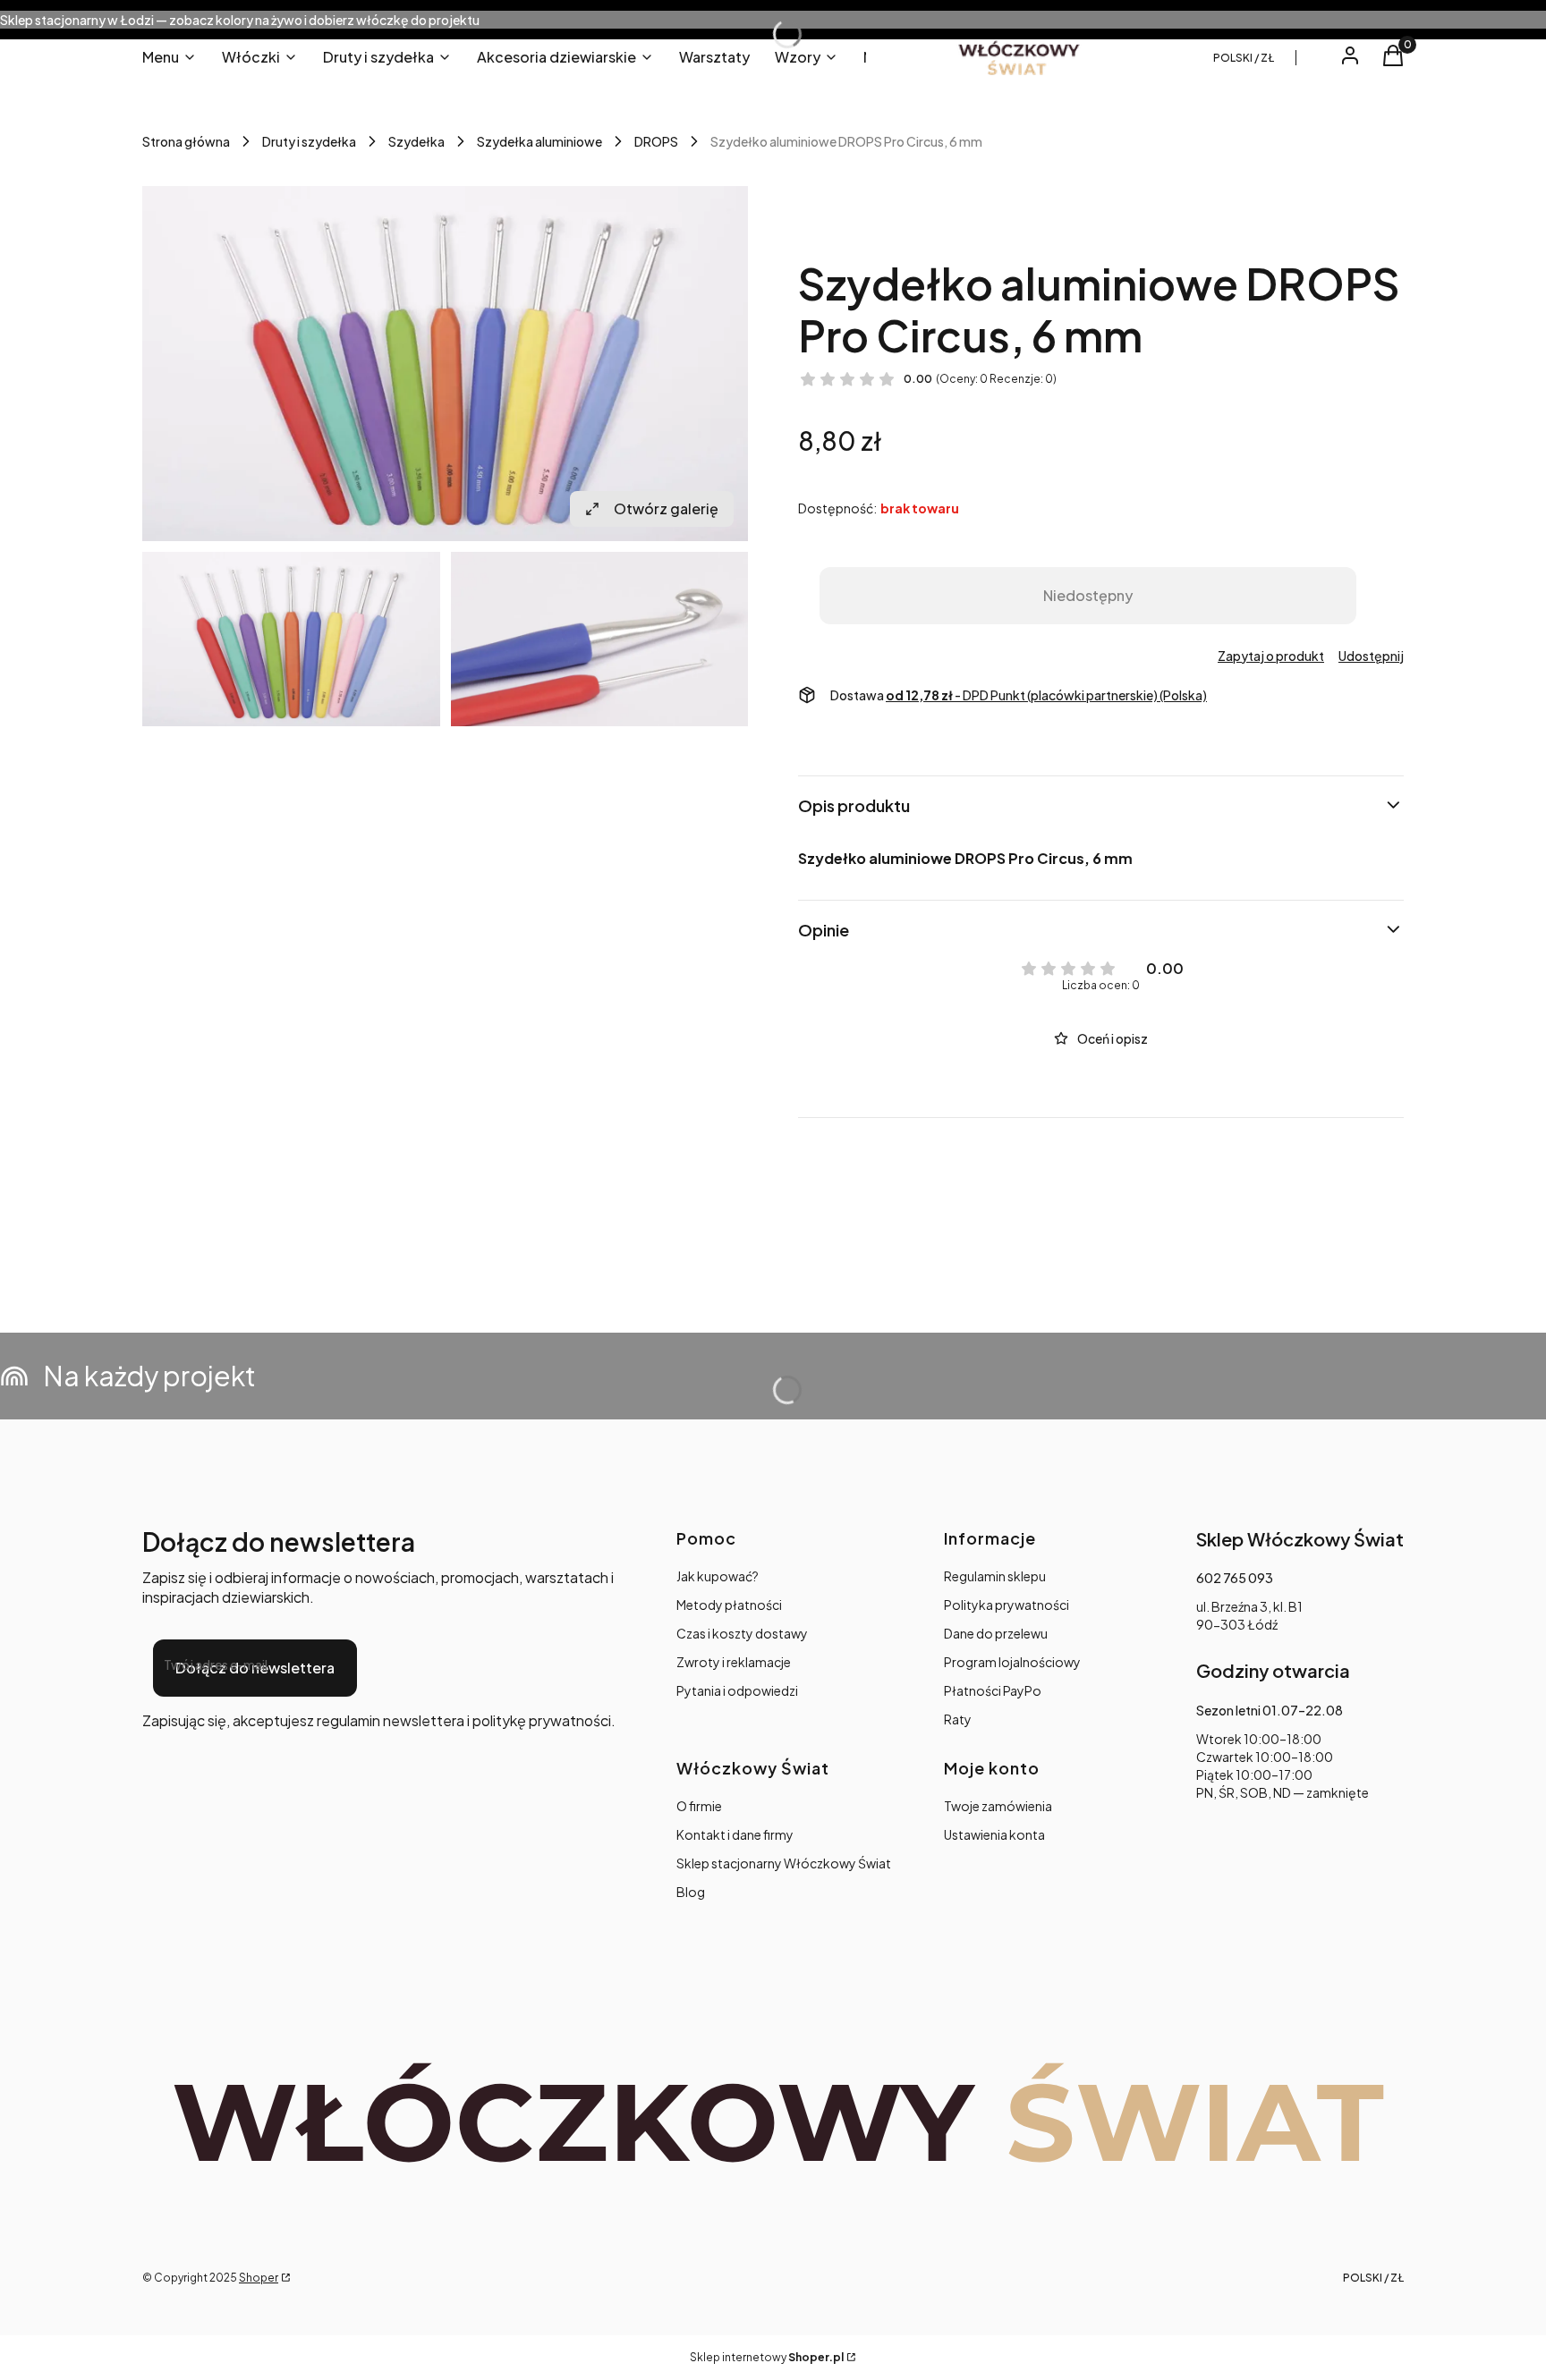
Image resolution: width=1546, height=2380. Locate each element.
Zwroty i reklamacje (734, 1662)
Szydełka (416, 141)
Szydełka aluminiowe (539, 141)
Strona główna (186, 141)
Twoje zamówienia (998, 1806)
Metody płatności (729, 1605)
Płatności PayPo (993, 1690)
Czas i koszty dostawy (742, 1633)
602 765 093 (1235, 1578)
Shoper (259, 2278)
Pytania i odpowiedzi (737, 1690)
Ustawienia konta (994, 1834)
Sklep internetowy (767, 2357)
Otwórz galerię (666, 508)
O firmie (699, 1806)
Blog (691, 1892)
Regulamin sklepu (995, 1576)
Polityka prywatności (1007, 1605)
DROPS (656, 141)
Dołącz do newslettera (255, 1668)
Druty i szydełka (309, 141)
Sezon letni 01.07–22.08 (1270, 1710)
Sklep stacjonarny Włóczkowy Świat (784, 1863)
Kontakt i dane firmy (735, 1834)
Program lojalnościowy (1012, 1662)
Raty (958, 1719)
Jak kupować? (718, 1576)
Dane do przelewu (996, 1633)
